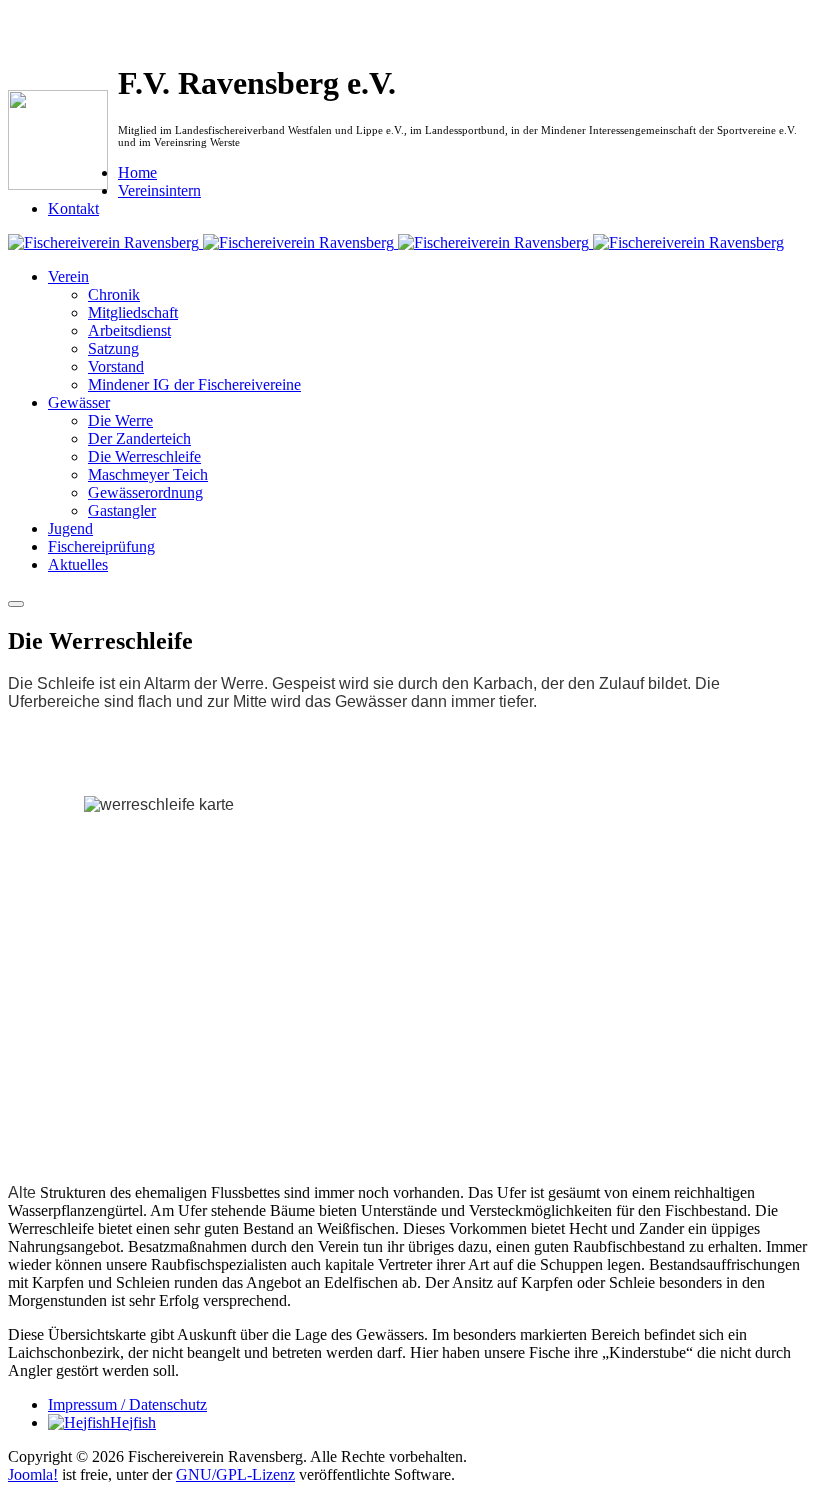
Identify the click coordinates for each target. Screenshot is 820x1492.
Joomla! (33, 1474)
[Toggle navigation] (16, 604)
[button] (68, 276)
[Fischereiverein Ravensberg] (396, 242)
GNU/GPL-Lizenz (235, 1474)
